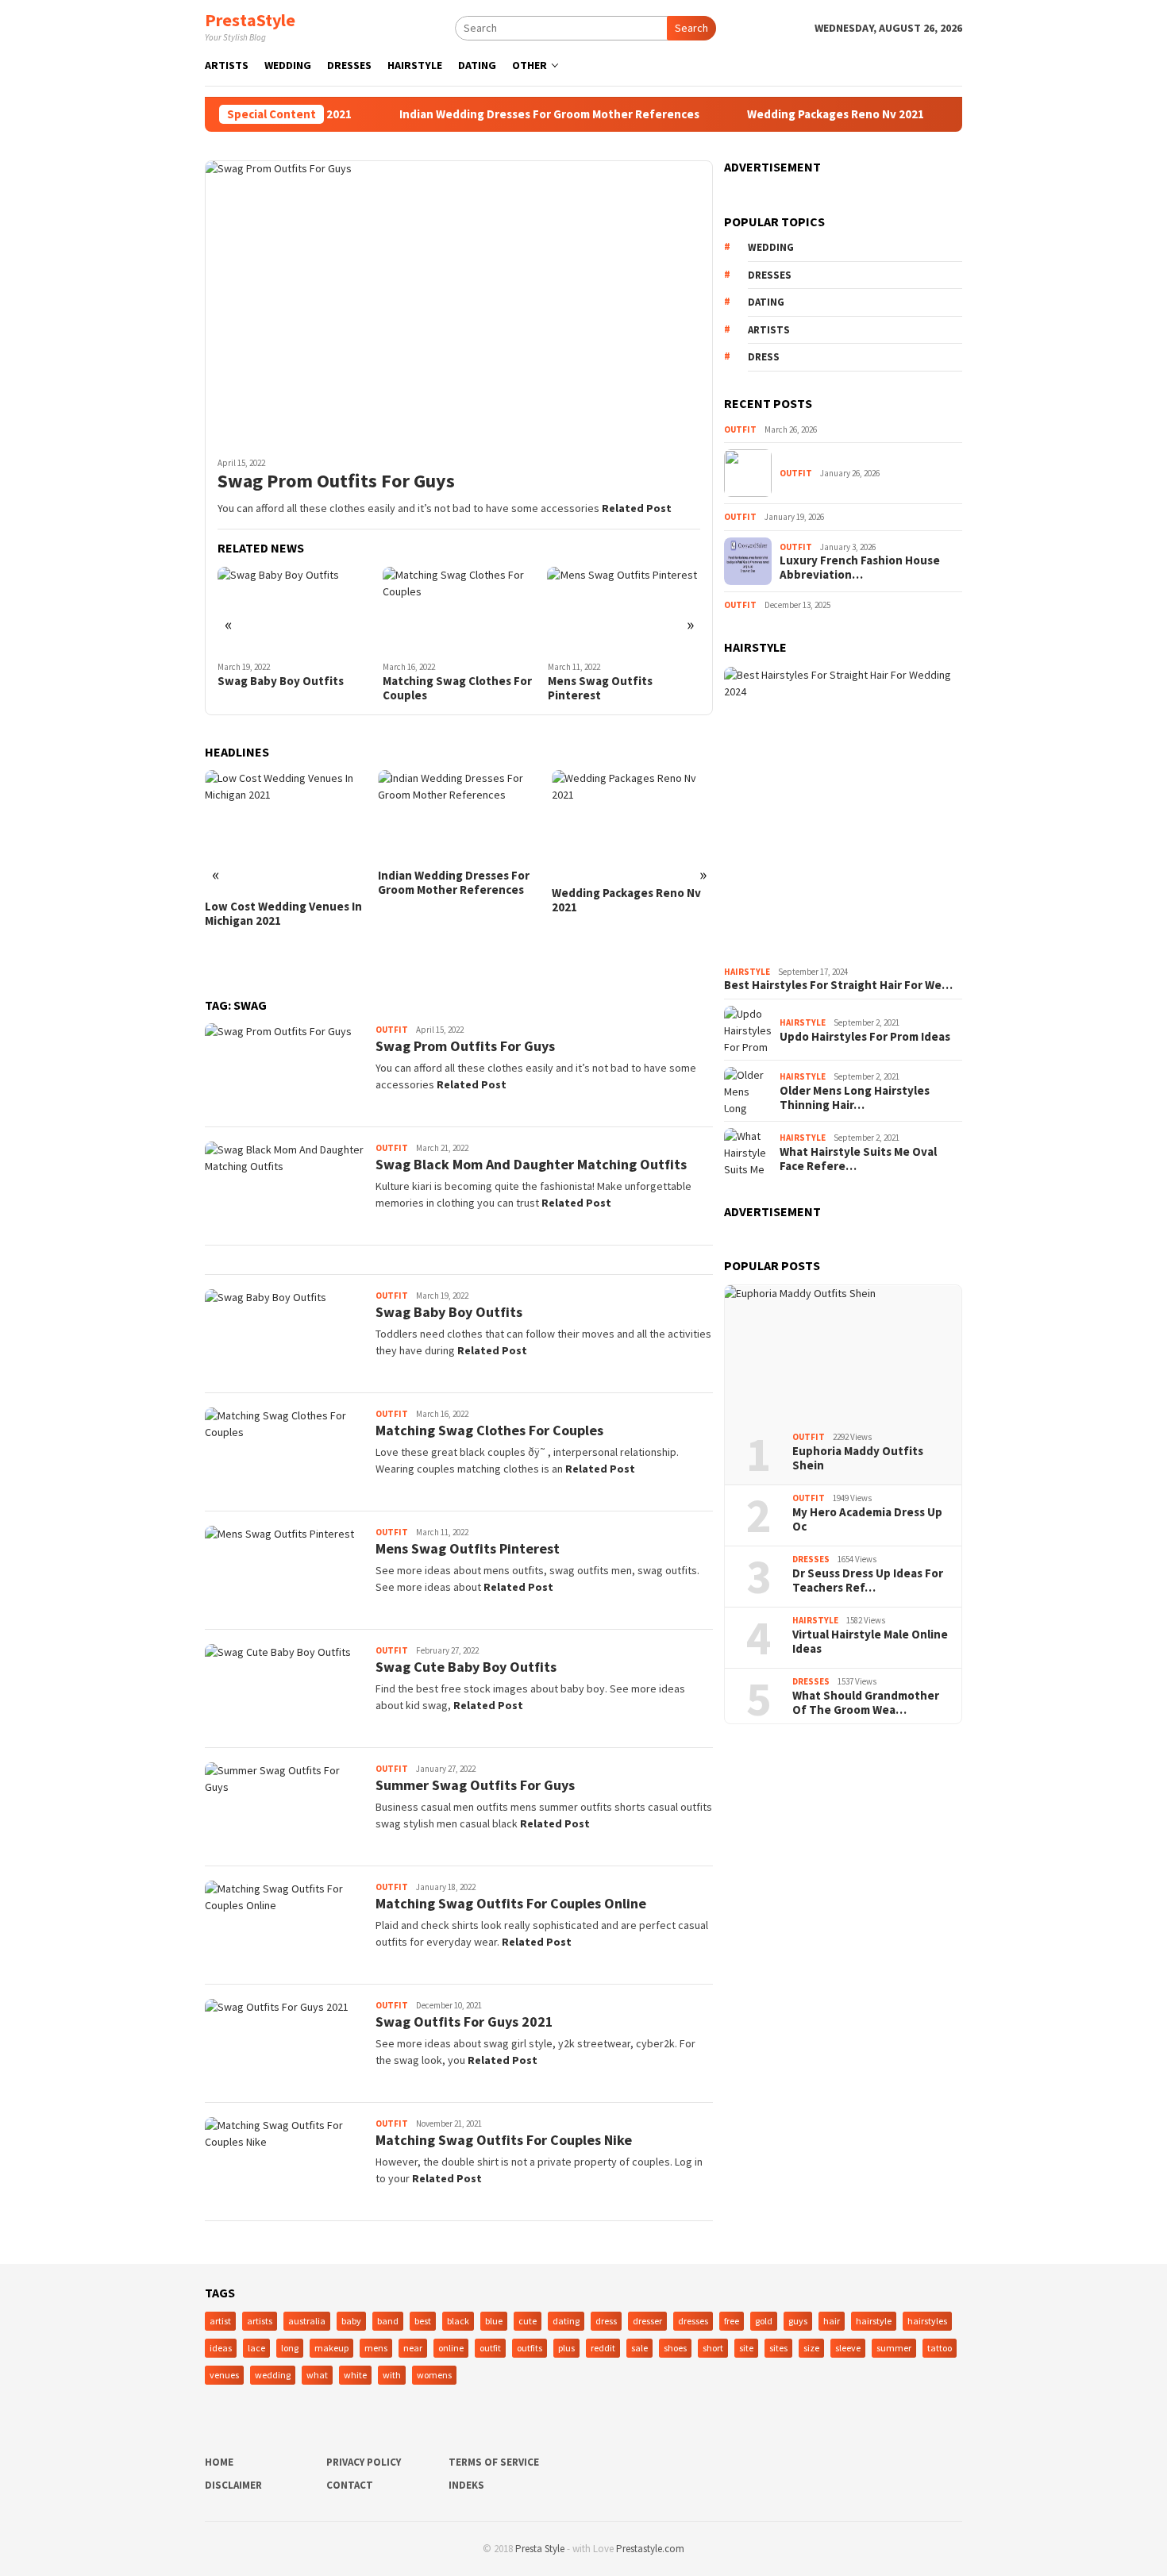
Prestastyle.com (650, 2549)
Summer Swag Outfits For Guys (475, 1785)
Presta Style (540, 2549)
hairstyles (927, 2321)
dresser (647, 2321)
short (713, 2348)
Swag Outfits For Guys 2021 (464, 2022)
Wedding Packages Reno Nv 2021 (789, 114)
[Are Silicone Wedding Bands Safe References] (635, 851)
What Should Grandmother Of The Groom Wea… (866, 1703)
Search (691, 28)
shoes (675, 2348)
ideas (221, 2348)
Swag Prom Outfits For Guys (336, 481)
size (811, 2348)
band (388, 2321)
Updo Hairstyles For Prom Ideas (865, 1037)
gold (764, 2321)
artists (769, 330)
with (392, 2375)
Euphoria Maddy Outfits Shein (858, 1458)
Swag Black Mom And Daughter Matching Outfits (531, 1164)
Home (219, 2462)
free (732, 2321)
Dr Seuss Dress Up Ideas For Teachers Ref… (868, 1581)
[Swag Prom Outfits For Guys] (459, 302)
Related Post (637, 508)
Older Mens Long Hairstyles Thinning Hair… (855, 1098)
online (451, 2348)
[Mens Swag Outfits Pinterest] (467, 610)
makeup (331, 2348)
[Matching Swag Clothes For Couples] (302, 610)
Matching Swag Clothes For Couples (300, 688)
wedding (771, 247)
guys (798, 2321)
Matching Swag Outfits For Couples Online (511, 1903)
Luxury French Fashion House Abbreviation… (860, 568)
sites (778, 2348)
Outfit (392, 1030)
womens (434, 2375)
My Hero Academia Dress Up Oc (867, 1519)
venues (224, 2375)
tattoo (940, 2348)
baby (351, 2321)
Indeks (466, 2485)
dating (766, 302)
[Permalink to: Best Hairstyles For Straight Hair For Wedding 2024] (843, 813)
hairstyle (874, 2321)
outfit (490, 2348)
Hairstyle (747, 972)
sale (639, 2348)
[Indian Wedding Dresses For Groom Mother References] (289, 815)
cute (528, 2321)
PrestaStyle (250, 20)
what (317, 2375)
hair (832, 2321)
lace (256, 2348)
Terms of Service (494, 2462)
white (355, 2375)
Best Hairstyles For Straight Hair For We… (838, 985)
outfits (530, 2348)
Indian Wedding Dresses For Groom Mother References (503, 114)
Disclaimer (233, 2485)
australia (307, 2321)
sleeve (848, 2348)
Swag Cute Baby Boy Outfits (612, 688)
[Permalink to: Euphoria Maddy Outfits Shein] (843, 1353)
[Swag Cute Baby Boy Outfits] (632, 610)
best (423, 2321)
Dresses (811, 1559)
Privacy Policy (364, 2462)
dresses (770, 275)
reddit (603, 2348)
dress (764, 357)
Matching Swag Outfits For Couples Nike (504, 2140)
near (413, 2348)
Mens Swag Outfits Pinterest (443, 688)
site (746, 2348)
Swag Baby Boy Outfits (449, 1312)
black (458, 2321)
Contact (350, 2485)
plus (566, 2348)
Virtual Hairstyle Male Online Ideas (870, 1642)
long (290, 2348)
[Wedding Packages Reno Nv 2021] (462, 824)
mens (376, 2348)
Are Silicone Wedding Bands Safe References (631, 954)
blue (494, 2321)
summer (894, 2348)
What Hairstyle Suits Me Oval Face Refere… (858, 1159)
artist (220, 2321)
